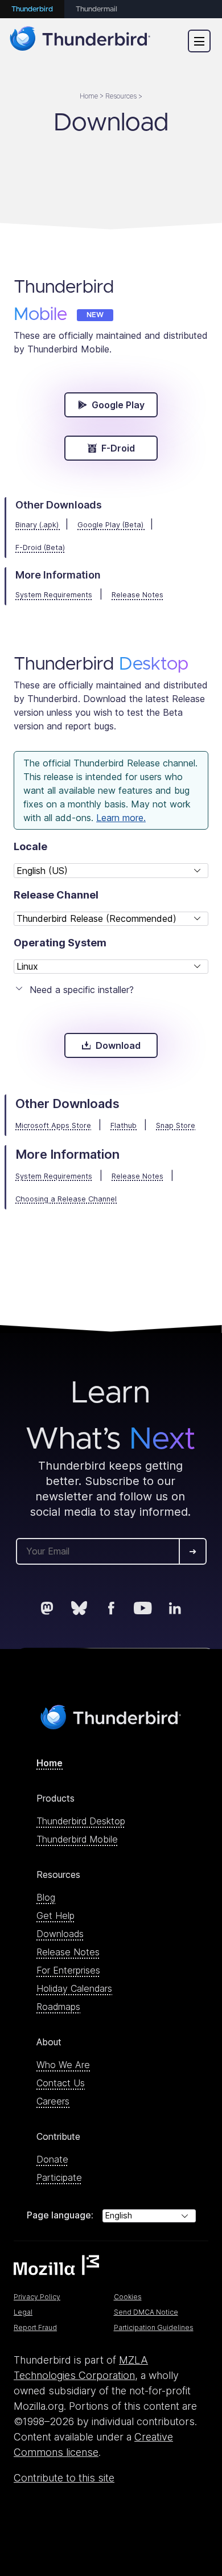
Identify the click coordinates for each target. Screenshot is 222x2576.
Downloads (60, 1934)
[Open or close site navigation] (199, 41)
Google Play (118, 405)
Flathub (124, 1125)
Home (50, 1763)
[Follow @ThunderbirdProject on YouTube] (143, 1608)
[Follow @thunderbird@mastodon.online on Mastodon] (47, 1608)
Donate (52, 2159)
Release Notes (137, 1176)
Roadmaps (58, 2007)
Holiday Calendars (74, 1988)
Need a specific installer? (82, 990)
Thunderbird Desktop (81, 1821)
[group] (30, 846)
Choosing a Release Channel (66, 1199)
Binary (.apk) (38, 525)
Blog (46, 1897)
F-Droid (118, 448)
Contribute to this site (64, 2478)
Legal (23, 2312)
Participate (59, 2177)
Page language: (60, 2215)
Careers (53, 2101)
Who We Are (63, 2065)
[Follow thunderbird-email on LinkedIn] (175, 1608)
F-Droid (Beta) (40, 547)
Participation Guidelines (154, 2327)
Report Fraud (35, 2327)
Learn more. (121, 818)
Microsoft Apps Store (53, 1125)
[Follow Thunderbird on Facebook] (111, 1608)
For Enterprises (68, 1970)
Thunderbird (32, 9)
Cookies (128, 2297)
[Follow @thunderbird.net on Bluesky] (79, 1608)
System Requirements (54, 1176)
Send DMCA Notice (146, 2312)
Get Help (55, 1915)
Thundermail (96, 9)
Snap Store (176, 1125)
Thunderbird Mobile (77, 1839)
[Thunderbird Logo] (80, 41)
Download (118, 1045)
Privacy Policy (37, 2297)
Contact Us (61, 2083)
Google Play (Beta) (112, 525)
